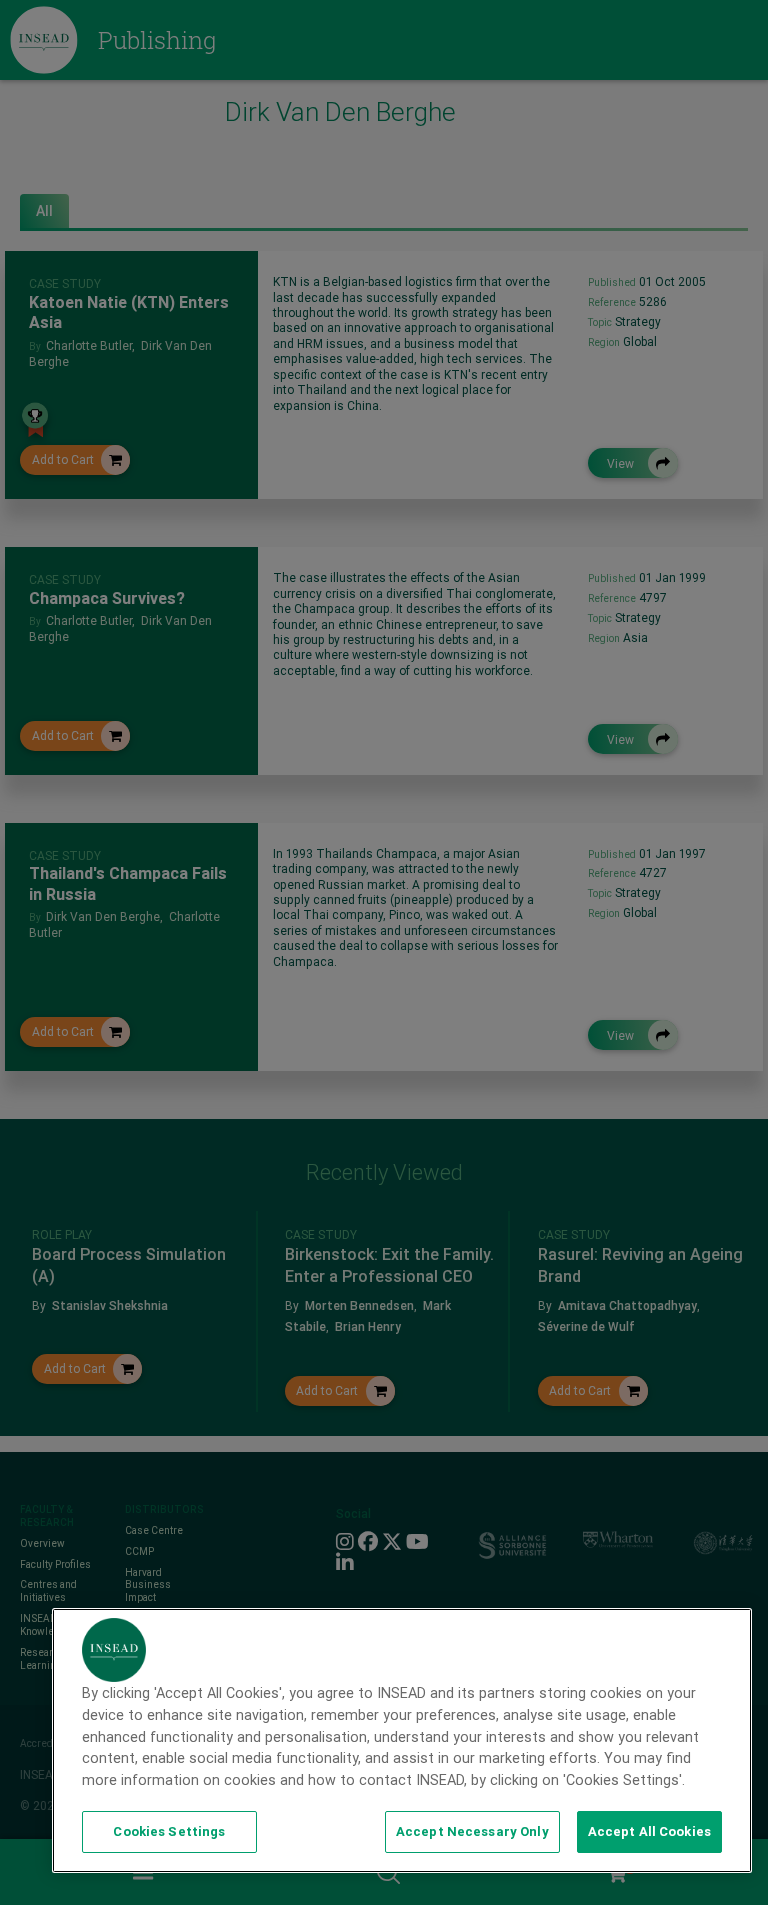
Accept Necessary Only (472, 1831)
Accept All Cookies (649, 1831)
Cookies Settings (169, 1831)
